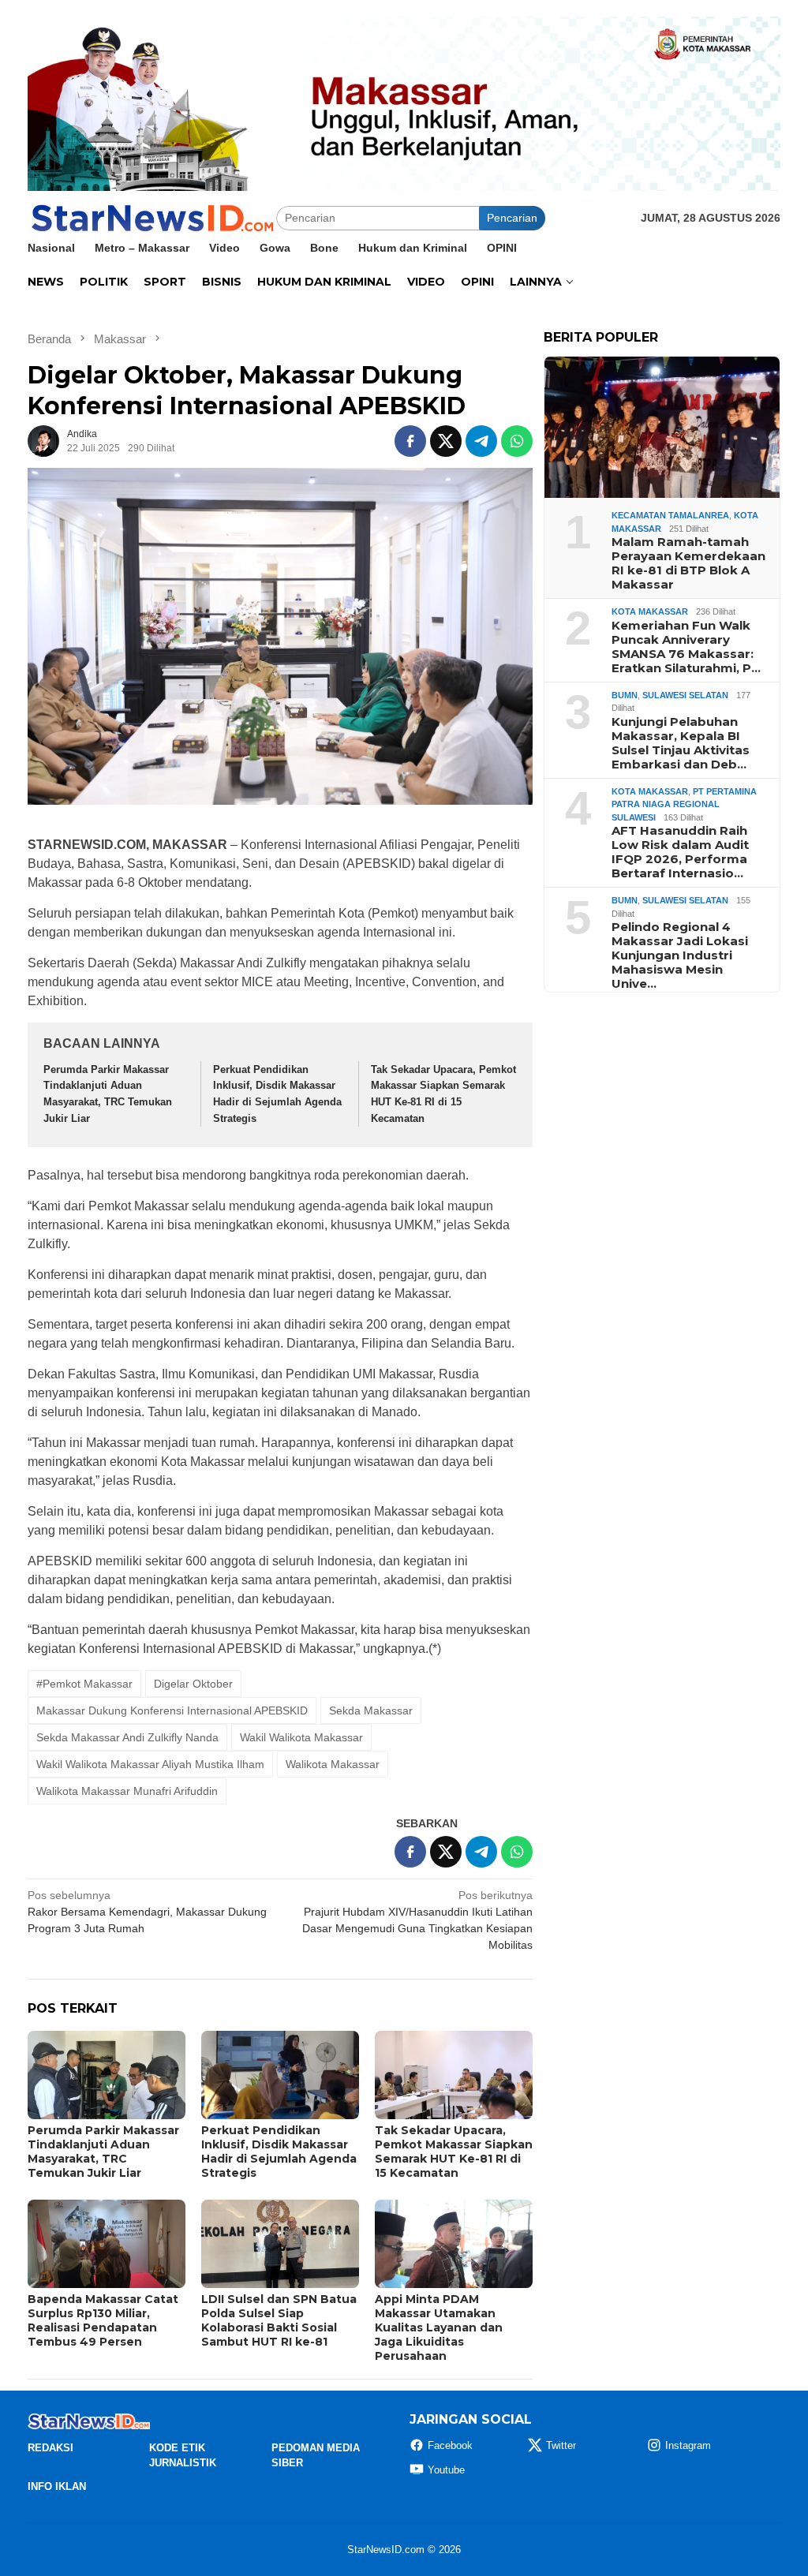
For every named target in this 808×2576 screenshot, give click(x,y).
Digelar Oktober (193, 1684)
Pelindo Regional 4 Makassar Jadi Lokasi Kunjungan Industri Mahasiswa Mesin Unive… (680, 955)
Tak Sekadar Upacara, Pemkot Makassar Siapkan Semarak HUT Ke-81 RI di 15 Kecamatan (454, 2152)
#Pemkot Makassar (84, 1684)
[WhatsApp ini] (517, 441)
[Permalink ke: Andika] (43, 440)
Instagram (688, 2445)
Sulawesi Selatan (685, 695)
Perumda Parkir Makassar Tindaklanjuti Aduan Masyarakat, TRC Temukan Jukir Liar (103, 2152)
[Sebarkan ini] (410, 441)
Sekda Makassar (371, 1710)
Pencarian (512, 218)
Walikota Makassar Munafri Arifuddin (127, 1791)
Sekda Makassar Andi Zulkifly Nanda (127, 1737)
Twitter (561, 2445)
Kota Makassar (650, 611)
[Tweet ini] (446, 441)
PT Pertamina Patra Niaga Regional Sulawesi (684, 804)
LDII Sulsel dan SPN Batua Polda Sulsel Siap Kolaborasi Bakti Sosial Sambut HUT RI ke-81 (279, 2320)
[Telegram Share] (481, 441)
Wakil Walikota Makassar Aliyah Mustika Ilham (150, 1764)
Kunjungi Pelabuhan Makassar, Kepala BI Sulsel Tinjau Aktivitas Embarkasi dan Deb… (681, 743)
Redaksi (50, 2448)
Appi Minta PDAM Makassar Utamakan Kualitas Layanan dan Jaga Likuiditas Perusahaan (439, 2327)
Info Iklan (57, 2486)
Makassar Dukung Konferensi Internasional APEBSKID (172, 1710)
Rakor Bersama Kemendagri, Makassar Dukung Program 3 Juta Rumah (147, 1912)
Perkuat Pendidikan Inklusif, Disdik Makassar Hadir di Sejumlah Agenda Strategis (279, 2152)
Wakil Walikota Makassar (301, 1737)
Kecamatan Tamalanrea (670, 515)
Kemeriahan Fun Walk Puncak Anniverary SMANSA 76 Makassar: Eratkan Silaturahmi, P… (686, 647)
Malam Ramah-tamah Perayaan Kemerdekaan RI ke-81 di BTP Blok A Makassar (688, 563)
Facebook (450, 2445)
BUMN (625, 695)
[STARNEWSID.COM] (152, 217)
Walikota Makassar (333, 1764)
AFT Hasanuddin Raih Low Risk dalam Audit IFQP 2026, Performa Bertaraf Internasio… (680, 852)
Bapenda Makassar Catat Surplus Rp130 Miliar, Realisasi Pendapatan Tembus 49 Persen (103, 2320)
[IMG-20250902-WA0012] (404, 103)
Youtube (446, 2470)
